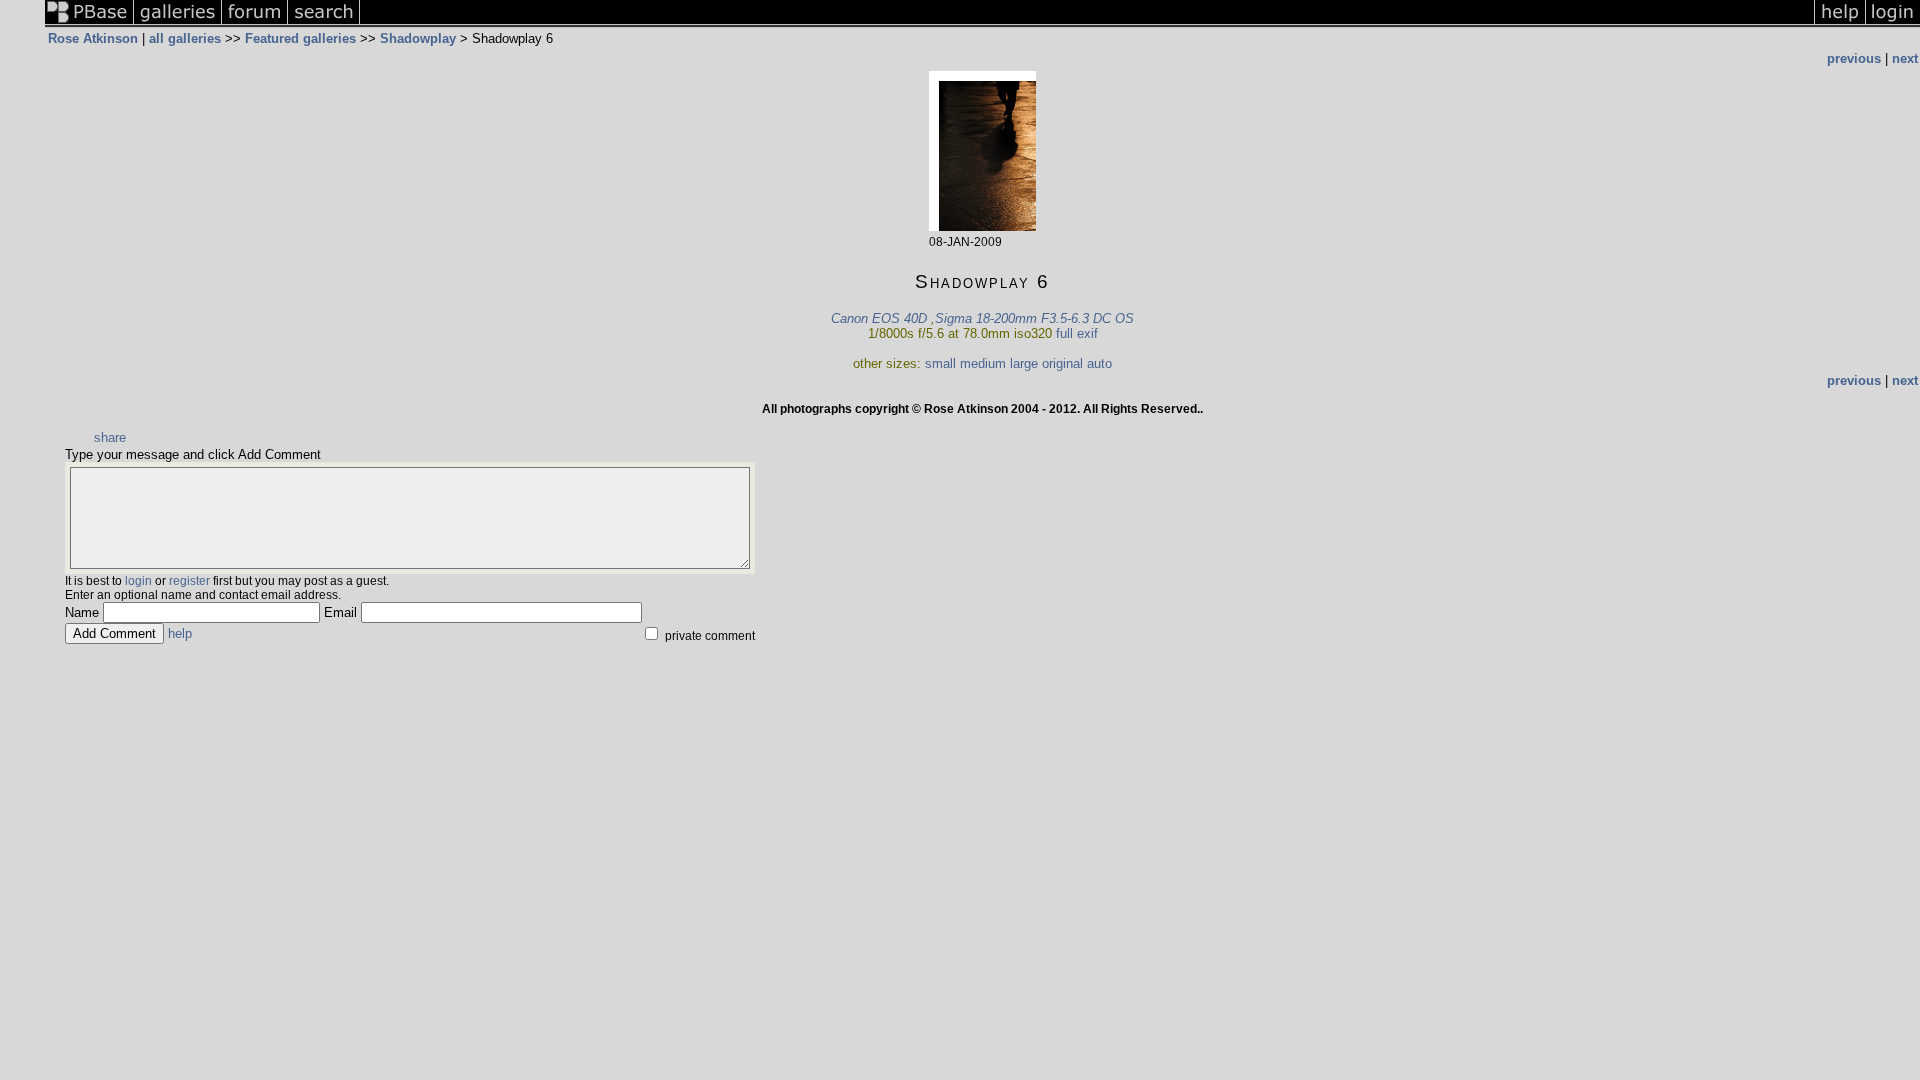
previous (1854, 58)
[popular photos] (1087, 23)
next (1905, 58)
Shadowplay (418, 38)
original (1062, 363)
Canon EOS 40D (879, 318)
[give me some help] (1840, 23)
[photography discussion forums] (255, 23)
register (189, 581)
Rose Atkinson (93, 38)
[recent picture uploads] (178, 23)
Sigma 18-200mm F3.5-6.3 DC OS (1034, 318)
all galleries (185, 38)
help (180, 633)
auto (1099, 363)
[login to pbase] (1893, 23)
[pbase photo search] (324, 23)
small (940, 363)
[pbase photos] (89, 23)
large (1024, 363)
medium (983, 363)
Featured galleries (300, 38)
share (110, 437)
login (138, 581)
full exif (1077, 333)
